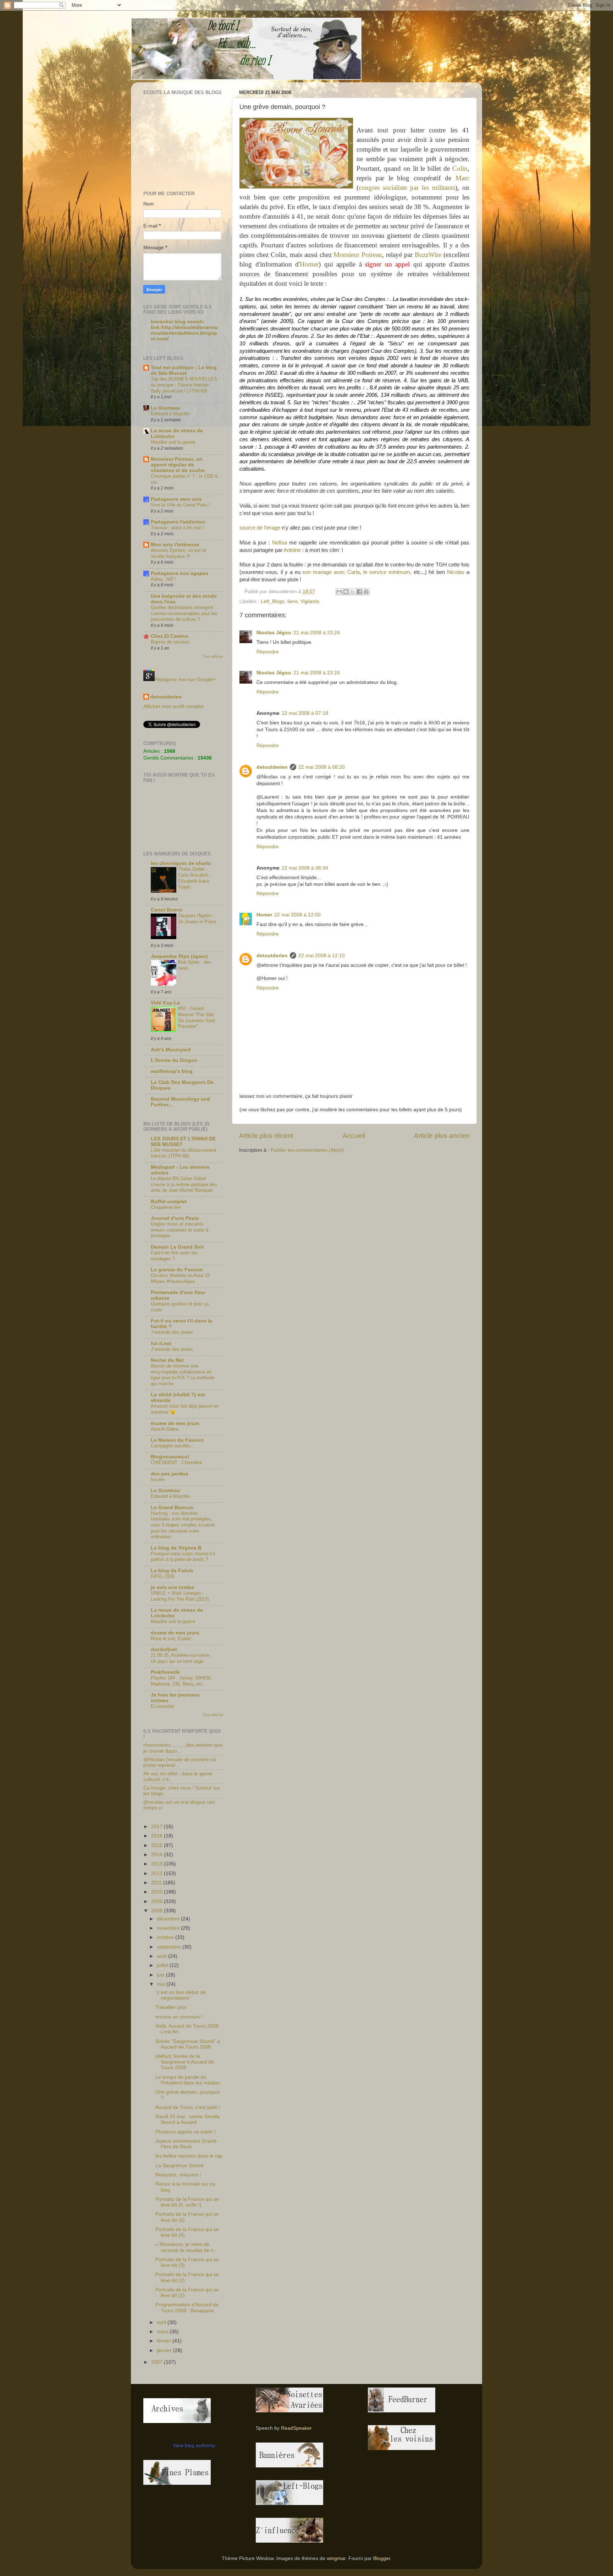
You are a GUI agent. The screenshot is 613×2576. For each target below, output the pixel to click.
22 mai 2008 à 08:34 (305, 868)
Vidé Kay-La (165, 1003)
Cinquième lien (166, 1207)
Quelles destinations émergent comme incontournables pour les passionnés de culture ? (184, 613)
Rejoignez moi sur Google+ (185, 679)
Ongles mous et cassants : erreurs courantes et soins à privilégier (180, 1230)
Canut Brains (167, 910)
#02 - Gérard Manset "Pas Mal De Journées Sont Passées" (197, 1017)
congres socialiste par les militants (407, 188)
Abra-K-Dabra (165, 1429)
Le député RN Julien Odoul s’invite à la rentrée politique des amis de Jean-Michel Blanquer (184, 1184)
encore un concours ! (179, 2017)
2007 (158, 2362)
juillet (163, 1965)
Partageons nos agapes (180, 573)
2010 (158, 1892)
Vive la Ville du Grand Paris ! (181, 505)
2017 (158, 1827)
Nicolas (456, 572)
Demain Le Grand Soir (177, 1247)
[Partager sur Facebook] (359, 592)
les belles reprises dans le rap (189, 2156)
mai (162, 1984)
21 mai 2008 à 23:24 (317, 633)
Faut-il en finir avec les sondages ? (174, 1256)
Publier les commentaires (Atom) (307, 1150)
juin (161, 1975)
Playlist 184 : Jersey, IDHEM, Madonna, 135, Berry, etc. (181, 1681)
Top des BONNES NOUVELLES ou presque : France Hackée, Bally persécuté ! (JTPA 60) (184, 385)
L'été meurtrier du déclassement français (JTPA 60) (184, 1153)
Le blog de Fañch (172, 1571)
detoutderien (272, 767)
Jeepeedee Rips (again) (179, 956)
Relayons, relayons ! (178, 2175)
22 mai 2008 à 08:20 (322, 767)
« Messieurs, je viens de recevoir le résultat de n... (187, 2247)
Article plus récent (266, 1136)
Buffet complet (169, 1202)
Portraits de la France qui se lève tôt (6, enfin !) (187, 2202)
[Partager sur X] (353, 592)
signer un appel (387, 264)
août (162, 1956)
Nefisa (280, 543)
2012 (158, 1873)
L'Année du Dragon (174, 1060)
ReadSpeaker (296, 2428)
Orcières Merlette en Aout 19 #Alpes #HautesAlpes (180, 1278)
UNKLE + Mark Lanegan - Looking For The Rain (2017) (180, 1596)
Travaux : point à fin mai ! (177, 528)
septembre (170, 1947)
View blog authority (194, 2446)
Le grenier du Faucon (177, 1270)
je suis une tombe (172, 1587)
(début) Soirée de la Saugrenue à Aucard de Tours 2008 (185, 2062)
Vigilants (310, 601)
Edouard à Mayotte (170, 414)
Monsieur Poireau (358, 255)
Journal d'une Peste (175, 1218)
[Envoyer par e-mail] (339, 592)
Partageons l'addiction (178, 522)
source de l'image (260, 528)
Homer (309, 264)
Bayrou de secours (170, 642)
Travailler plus (171, 2007)
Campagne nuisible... (172, 1446)
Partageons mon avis (176, 499)
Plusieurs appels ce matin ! (186, 2132)
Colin (460, 168)
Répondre (268, 652)
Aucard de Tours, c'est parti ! (188, 2107)
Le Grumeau (165, 408)
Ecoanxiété (162, 1706)
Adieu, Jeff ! (163, 579)
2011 (157, 1883)
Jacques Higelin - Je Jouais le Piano (197, 919)
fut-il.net (161, 1344)
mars (163, 2332)
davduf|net (164, 1649)
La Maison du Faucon (177, 1440)
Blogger (382, 2558)
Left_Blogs (273, 601)
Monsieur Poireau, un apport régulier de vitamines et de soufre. (178, 465)
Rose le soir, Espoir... (173, 1638)
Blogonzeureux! (170, 1457)
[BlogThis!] (346, 592)
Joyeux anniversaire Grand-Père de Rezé (187, 2144)
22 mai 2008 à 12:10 (322, 956)
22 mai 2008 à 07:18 (305, 713)
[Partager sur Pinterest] (366, 592)
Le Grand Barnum (172, 1508)
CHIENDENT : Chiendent (176, 1462)
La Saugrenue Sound (179, 2166)
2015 (158, 1845)
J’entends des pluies (172, 1332)
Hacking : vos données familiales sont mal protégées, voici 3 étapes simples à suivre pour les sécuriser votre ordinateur (183, 1525)
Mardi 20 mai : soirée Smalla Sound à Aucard (187, 2119)
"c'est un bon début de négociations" (181, 1995)
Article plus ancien (442, 1136)
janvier (165, 2350)
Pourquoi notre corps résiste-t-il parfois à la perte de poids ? (183, 1557)
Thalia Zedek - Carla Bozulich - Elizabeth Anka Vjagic (194, 878)
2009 (158, 1901)
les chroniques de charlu (181, 863)
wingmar (336, 2558)
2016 (158, 1836)
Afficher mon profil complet (173, 706)
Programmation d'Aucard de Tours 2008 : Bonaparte (187, 2308)
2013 (158, 1864)
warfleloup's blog (172, 1071)
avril (162, 2322)
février (165, 2341)
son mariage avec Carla (331, 572)
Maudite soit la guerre (173, 442)
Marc (462, 178)
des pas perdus (170, 1474)
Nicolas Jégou (274, 633)
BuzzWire (428, 255)
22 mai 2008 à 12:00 (297, 915)
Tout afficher (213, 656)
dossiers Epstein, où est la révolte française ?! (178, 553)
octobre (166, 1937)
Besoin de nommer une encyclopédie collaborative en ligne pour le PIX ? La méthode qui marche (183, 1375)
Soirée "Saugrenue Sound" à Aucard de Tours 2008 (188, 2044)
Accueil (354, 1136)
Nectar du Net (167, 1360)
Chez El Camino (170, 636)
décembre (169, 1919)
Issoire (158, 1479)
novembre (169, 1928)
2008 (158, 1911)
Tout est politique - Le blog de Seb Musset (184, 370)
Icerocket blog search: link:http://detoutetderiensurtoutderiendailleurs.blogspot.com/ (184, 330)
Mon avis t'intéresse (175, 545)
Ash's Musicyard (171, 1050)
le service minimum (387, 572)
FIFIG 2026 (162, 1576)
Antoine (292, 550)
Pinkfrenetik (165, 1672)
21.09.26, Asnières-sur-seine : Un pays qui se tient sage (181, 1658)
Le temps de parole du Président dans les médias (188, 2080)
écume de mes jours (175, 1423)
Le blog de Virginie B (176, 1548)
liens (292, 601)
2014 (158, 1855)
